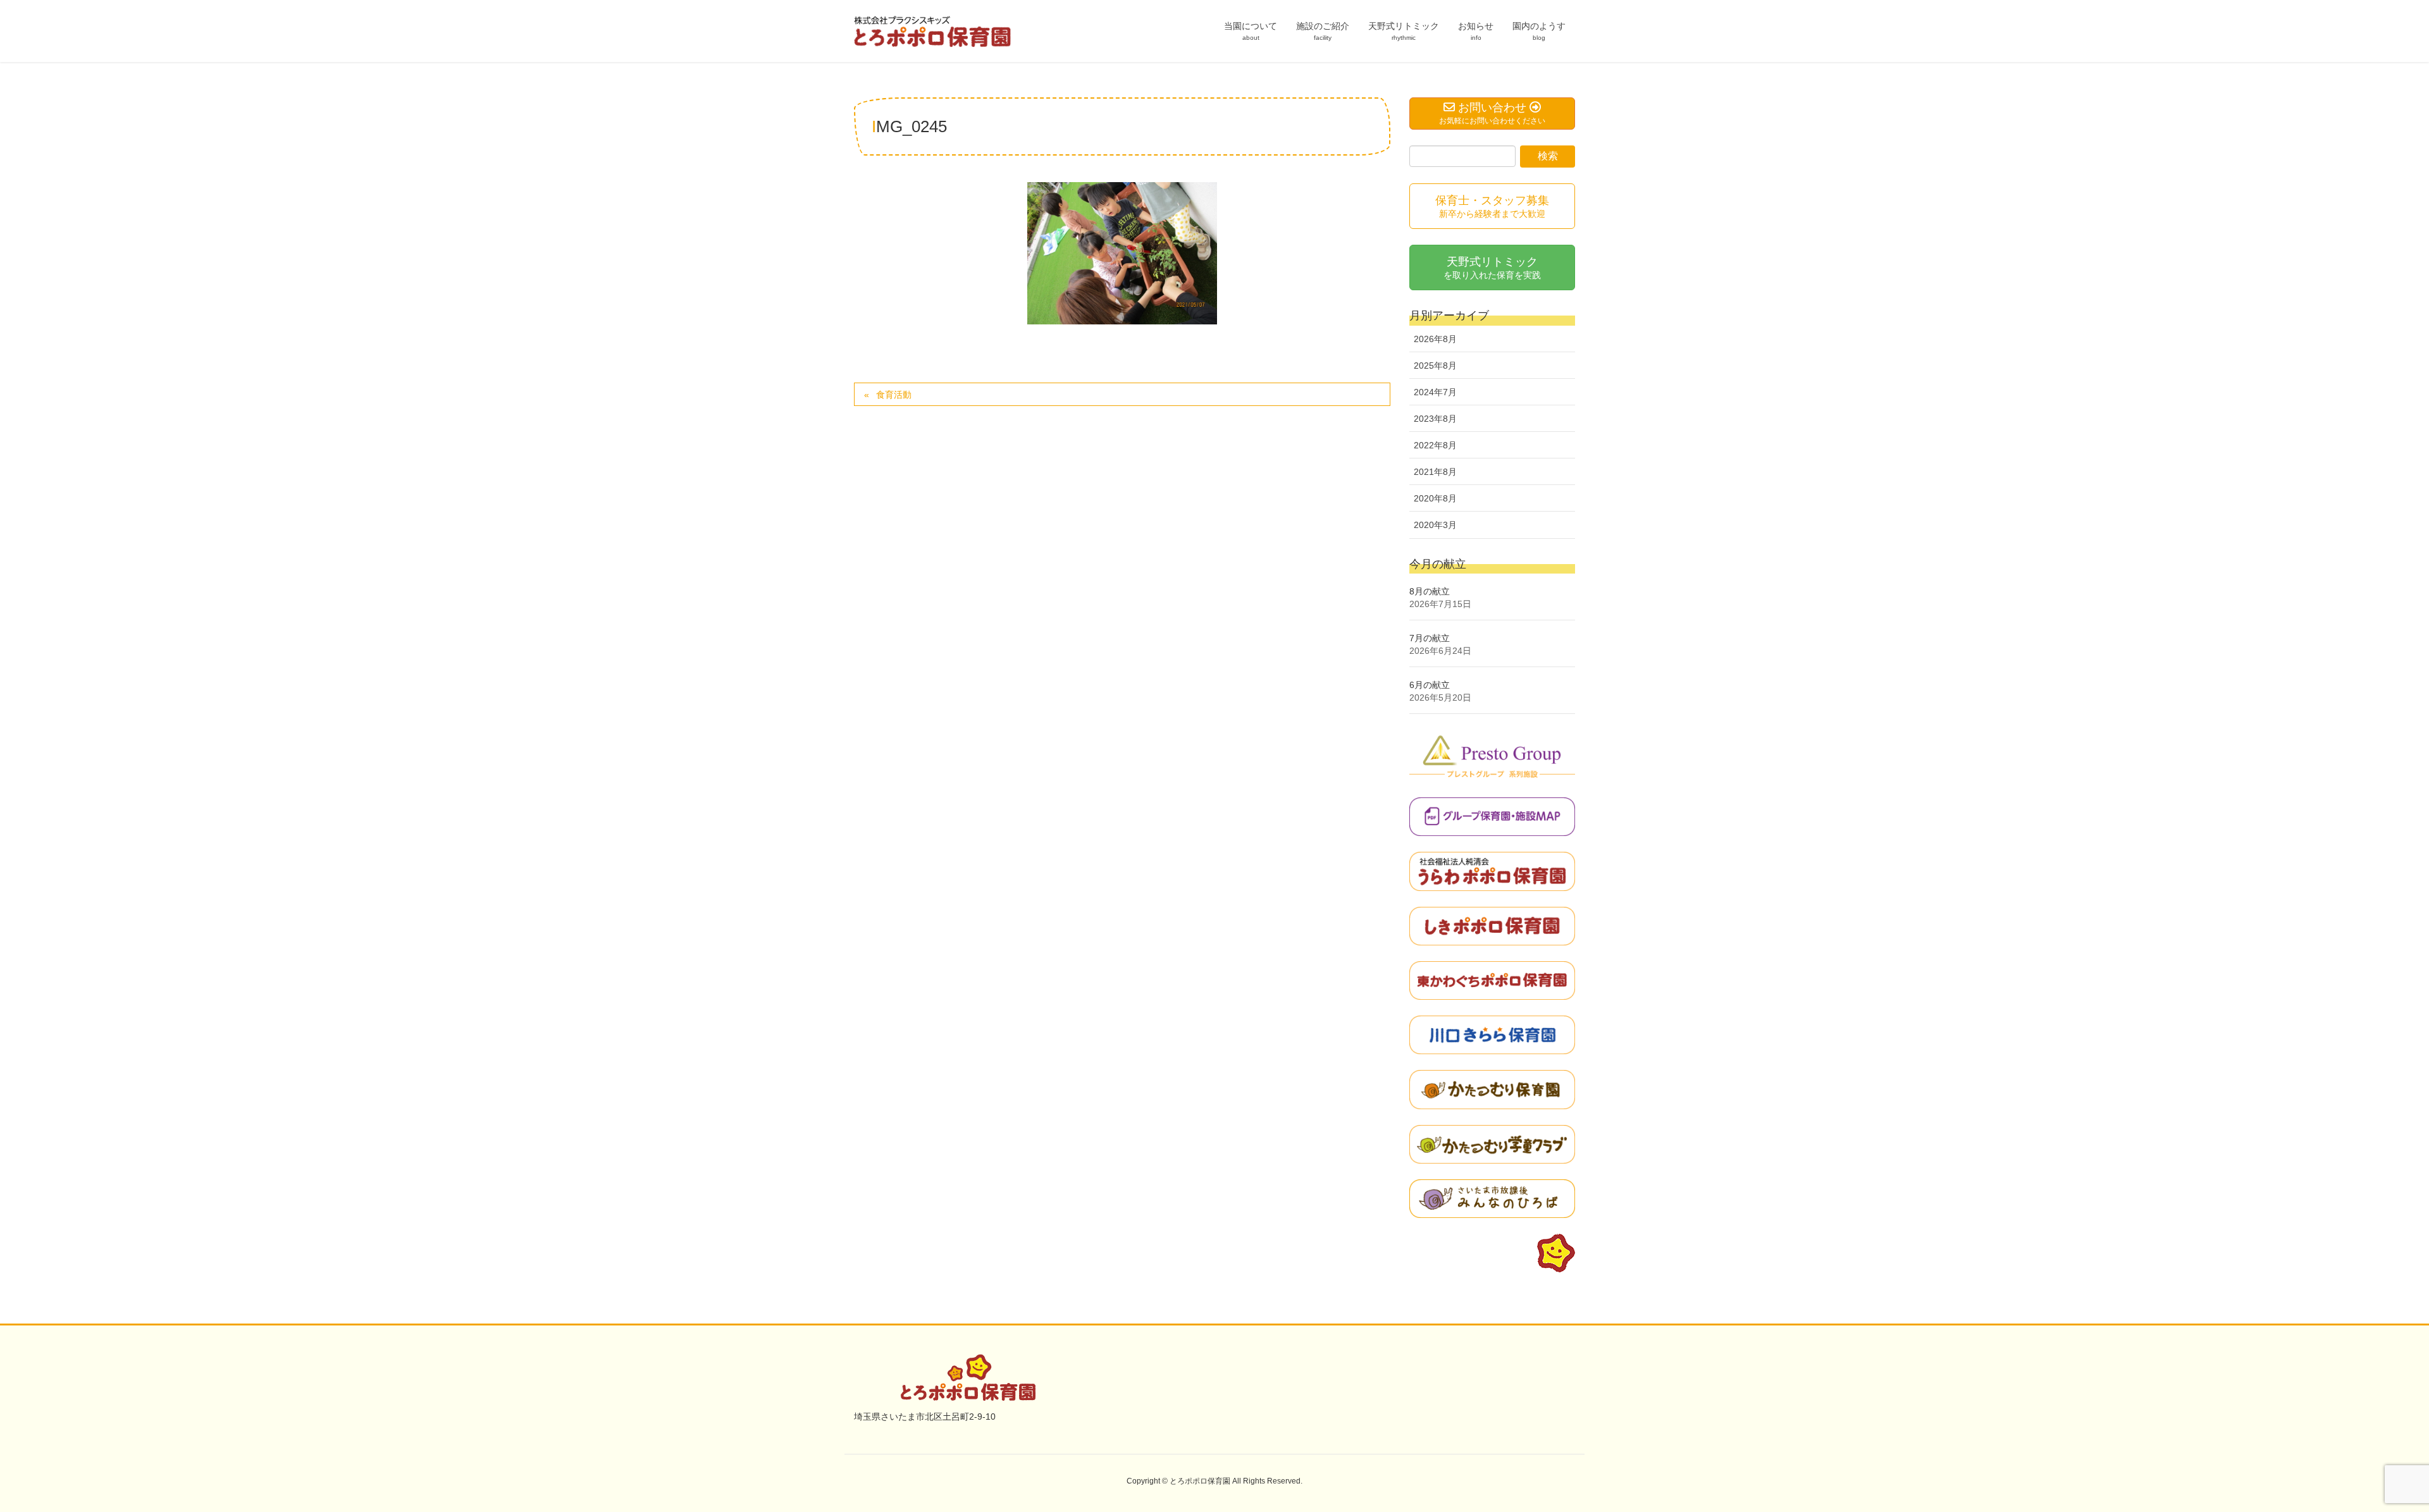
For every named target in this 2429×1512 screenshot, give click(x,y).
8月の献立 (1430, 591)
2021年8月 (1435, 472)
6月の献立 (1430, 685)
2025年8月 (1435, 366)
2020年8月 (1435, 498)
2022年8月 (1435, 445)
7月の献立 (1430, 638)
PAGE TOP (2365, 1455)
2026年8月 (1435, 339)
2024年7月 (1435, 392)
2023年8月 (1435, 419)
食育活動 (894, 395)
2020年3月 (1435, 525)
